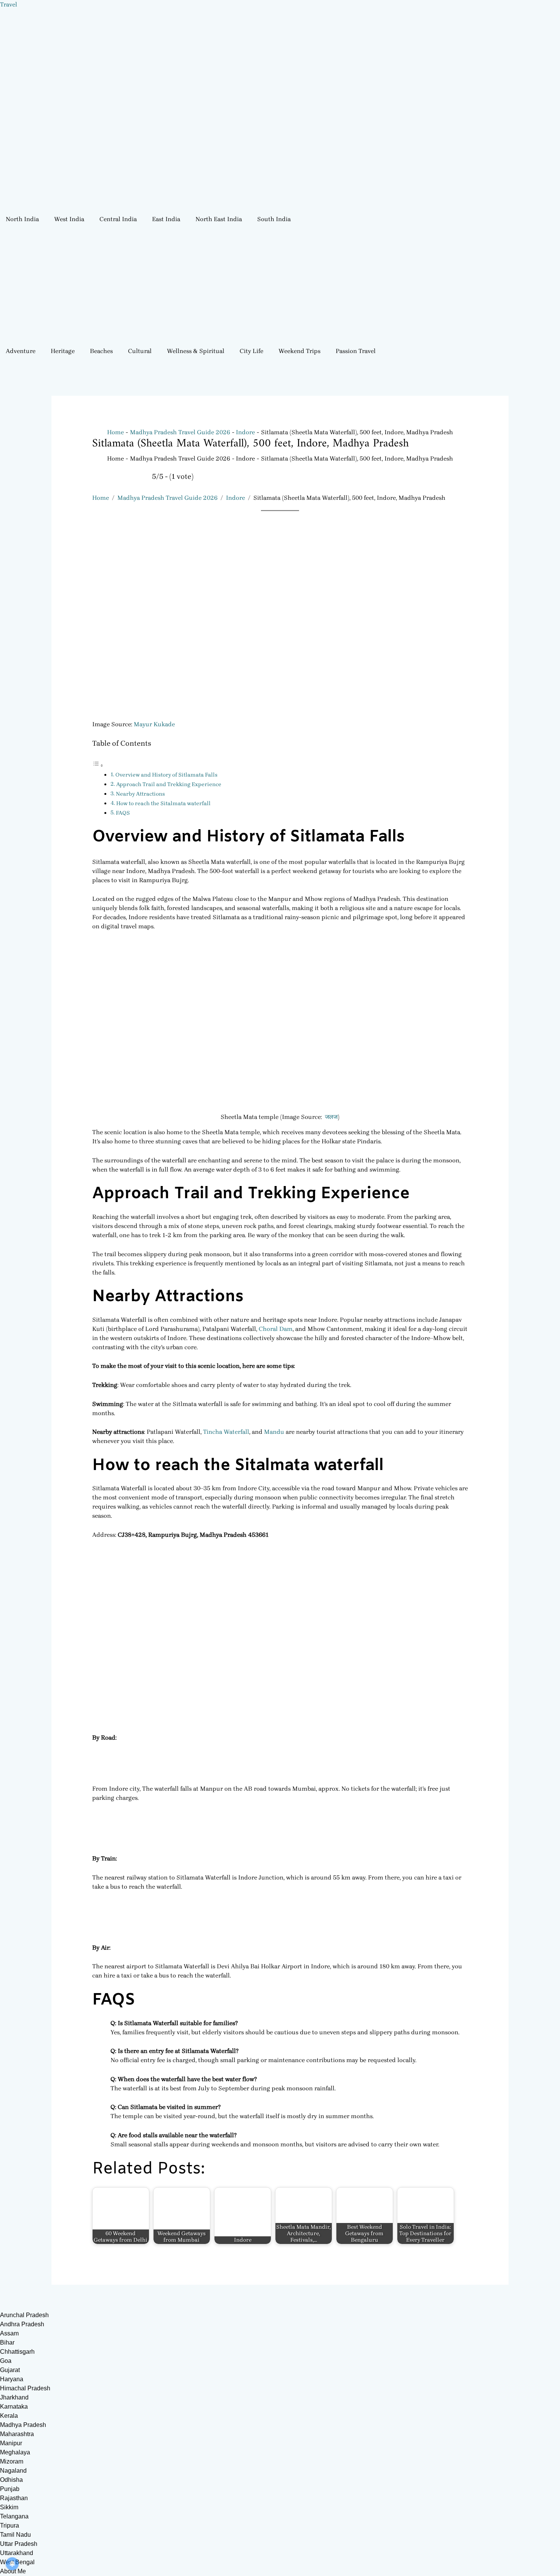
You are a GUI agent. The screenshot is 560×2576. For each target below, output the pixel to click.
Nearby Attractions (140, 794)
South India (274, 219)
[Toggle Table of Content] (98, 765)
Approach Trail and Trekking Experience (169, 784)
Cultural (140, 351)
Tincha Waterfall (226, 1432)
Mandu (275, 1432)
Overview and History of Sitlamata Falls (166, 775)
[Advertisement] (280, 285)
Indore (235, 498)
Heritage (63, 351)
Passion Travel (356, 351)
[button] (24, 219)
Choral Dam (276, 1329)
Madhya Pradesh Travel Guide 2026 (167, 498)
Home (101, 498)
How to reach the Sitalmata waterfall (163, 803)
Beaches (101, 351)
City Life (251, 351)
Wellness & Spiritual (196, 351)
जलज (331, 1117)
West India (69, 219)
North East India (219, 219)
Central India (118, 219)
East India (166, 219)
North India (22, 219)
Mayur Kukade (154, 724)
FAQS (123, 813)
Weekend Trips (299, 351)
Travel (9, 4)
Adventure (21, 351)
